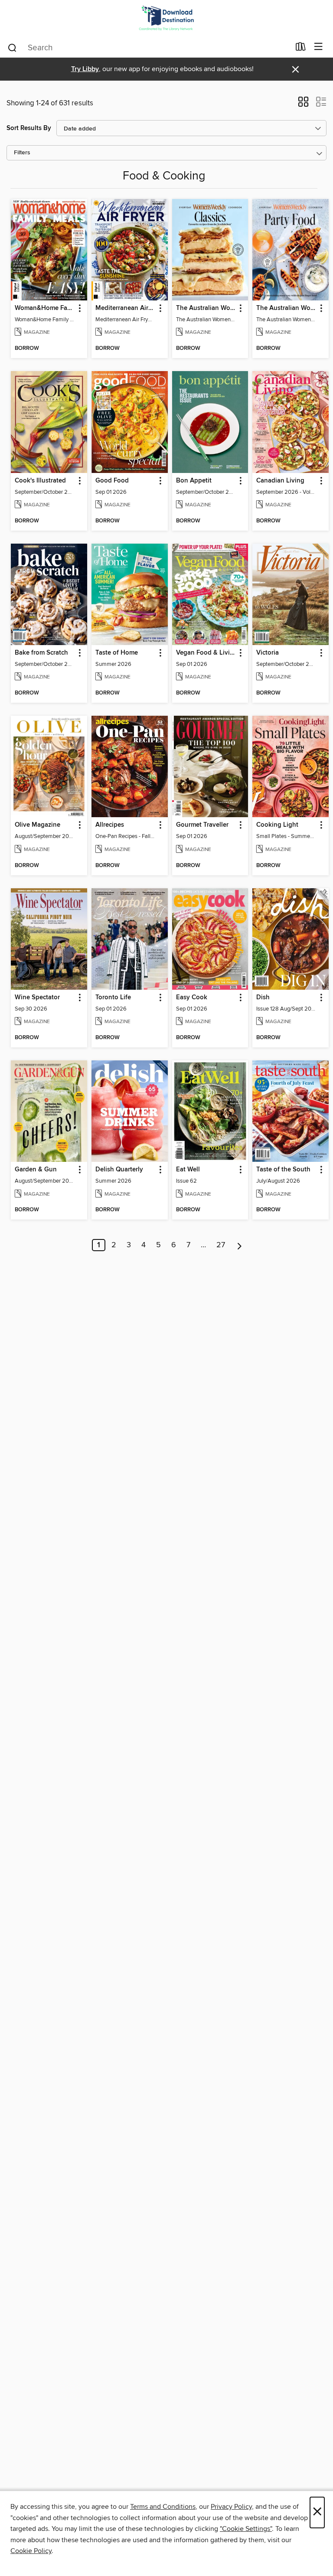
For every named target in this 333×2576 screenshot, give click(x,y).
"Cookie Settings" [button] (246, 2529)
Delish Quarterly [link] (119, 1170)
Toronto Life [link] (113, 998)
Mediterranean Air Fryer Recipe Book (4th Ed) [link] (126, 308)
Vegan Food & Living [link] (206, 653)
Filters (22, 153)
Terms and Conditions (163, 2507)
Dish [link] (263, 998)
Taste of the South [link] (283, 1170)
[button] (303, 104)
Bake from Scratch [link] (41, 653)
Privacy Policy (231, 2507)
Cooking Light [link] (277, 825)
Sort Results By (29, 128)
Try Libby (85, 69)
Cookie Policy (31, 2551)
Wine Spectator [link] (37, 998)
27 (221, 1245)
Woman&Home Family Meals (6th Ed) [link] (45, 308)
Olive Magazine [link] (38, 825)
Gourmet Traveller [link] (202, 825)
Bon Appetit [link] (194, 481)
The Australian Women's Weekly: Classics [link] (206, 308)
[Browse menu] (318, 47)
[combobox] (149, 48)
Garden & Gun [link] (36, 1170)
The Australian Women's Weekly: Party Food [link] (286, 308)
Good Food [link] (112, 481)
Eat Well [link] (188, 1170)
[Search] (12, 47)
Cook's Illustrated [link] (40, 481)
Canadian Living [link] (280, 481)
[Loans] (301, 49)
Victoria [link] (268, 653)
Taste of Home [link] (117, 653)
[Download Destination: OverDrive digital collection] (166, 18)
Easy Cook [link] (192, 998)
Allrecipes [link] (110, 825)
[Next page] (240, 1245)
